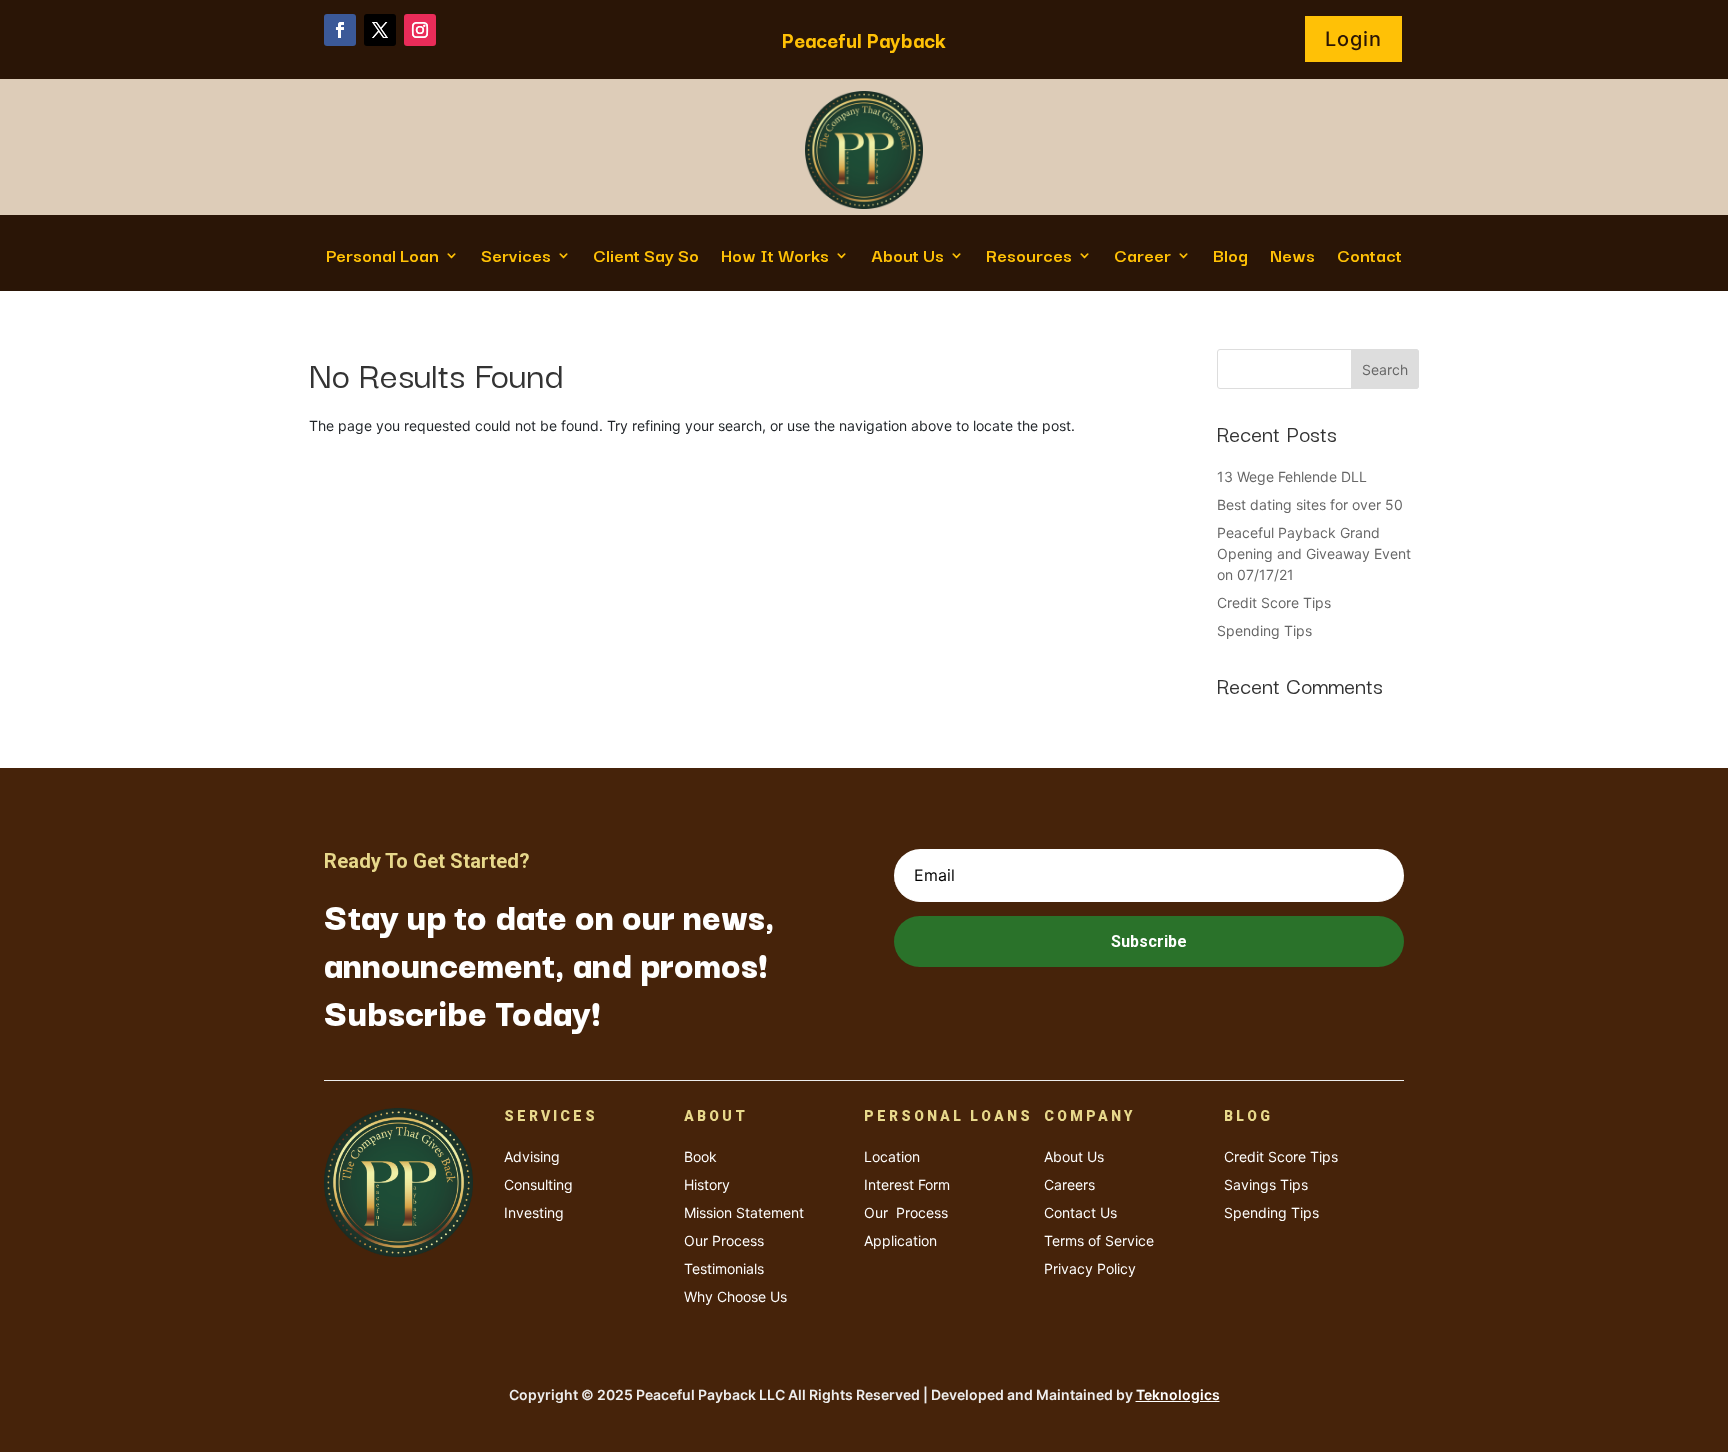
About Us (907, 258)
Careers (1069, 1184)
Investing (534, 1212)
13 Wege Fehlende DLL (1292, 476)
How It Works (775, 258)
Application (900, 1240)
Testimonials (724, 1268)
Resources (1029, 258)
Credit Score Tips (1274, 602)
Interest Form (907, 1184)
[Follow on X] (380, 30)
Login (1353, 39)
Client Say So (646, 258)
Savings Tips (1266, 1184)
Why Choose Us (735, 1296)
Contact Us (1080, 1212)
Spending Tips (1264, 630)
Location (892, 1156)
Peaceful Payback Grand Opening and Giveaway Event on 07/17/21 (1314, 553)
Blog (1230, 258)
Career (1142, 258)
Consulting (538, 1184)
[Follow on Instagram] (420, 30)
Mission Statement (744, 1212)
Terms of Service (1099, 1240)
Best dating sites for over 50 (1310, 504)
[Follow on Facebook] (340, 30)
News (1292, 258)
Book (700, 1156)
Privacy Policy (1090, 1268)
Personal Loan (382, 258)
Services (516, 258)
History (707, 1184)
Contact (1369, 258)
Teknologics (1178, 1394)
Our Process (724, 1240)
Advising (532, 1156)
